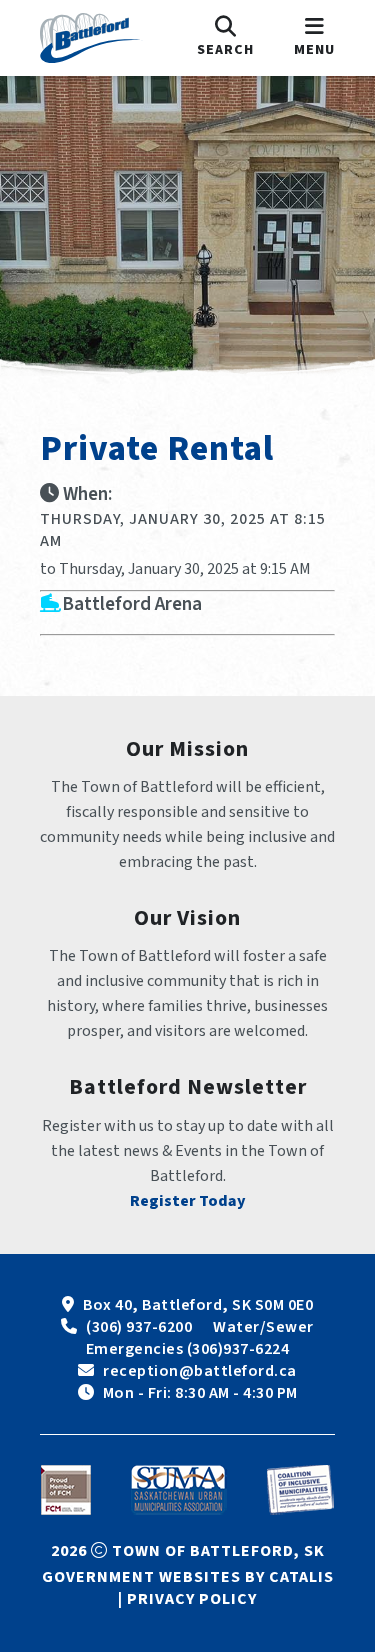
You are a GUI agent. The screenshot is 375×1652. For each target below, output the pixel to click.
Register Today (188, 1201)
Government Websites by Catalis (188, 1577)
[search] (225, 38)
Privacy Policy (192, 1599)
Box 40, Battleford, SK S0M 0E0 (198, 1305)
